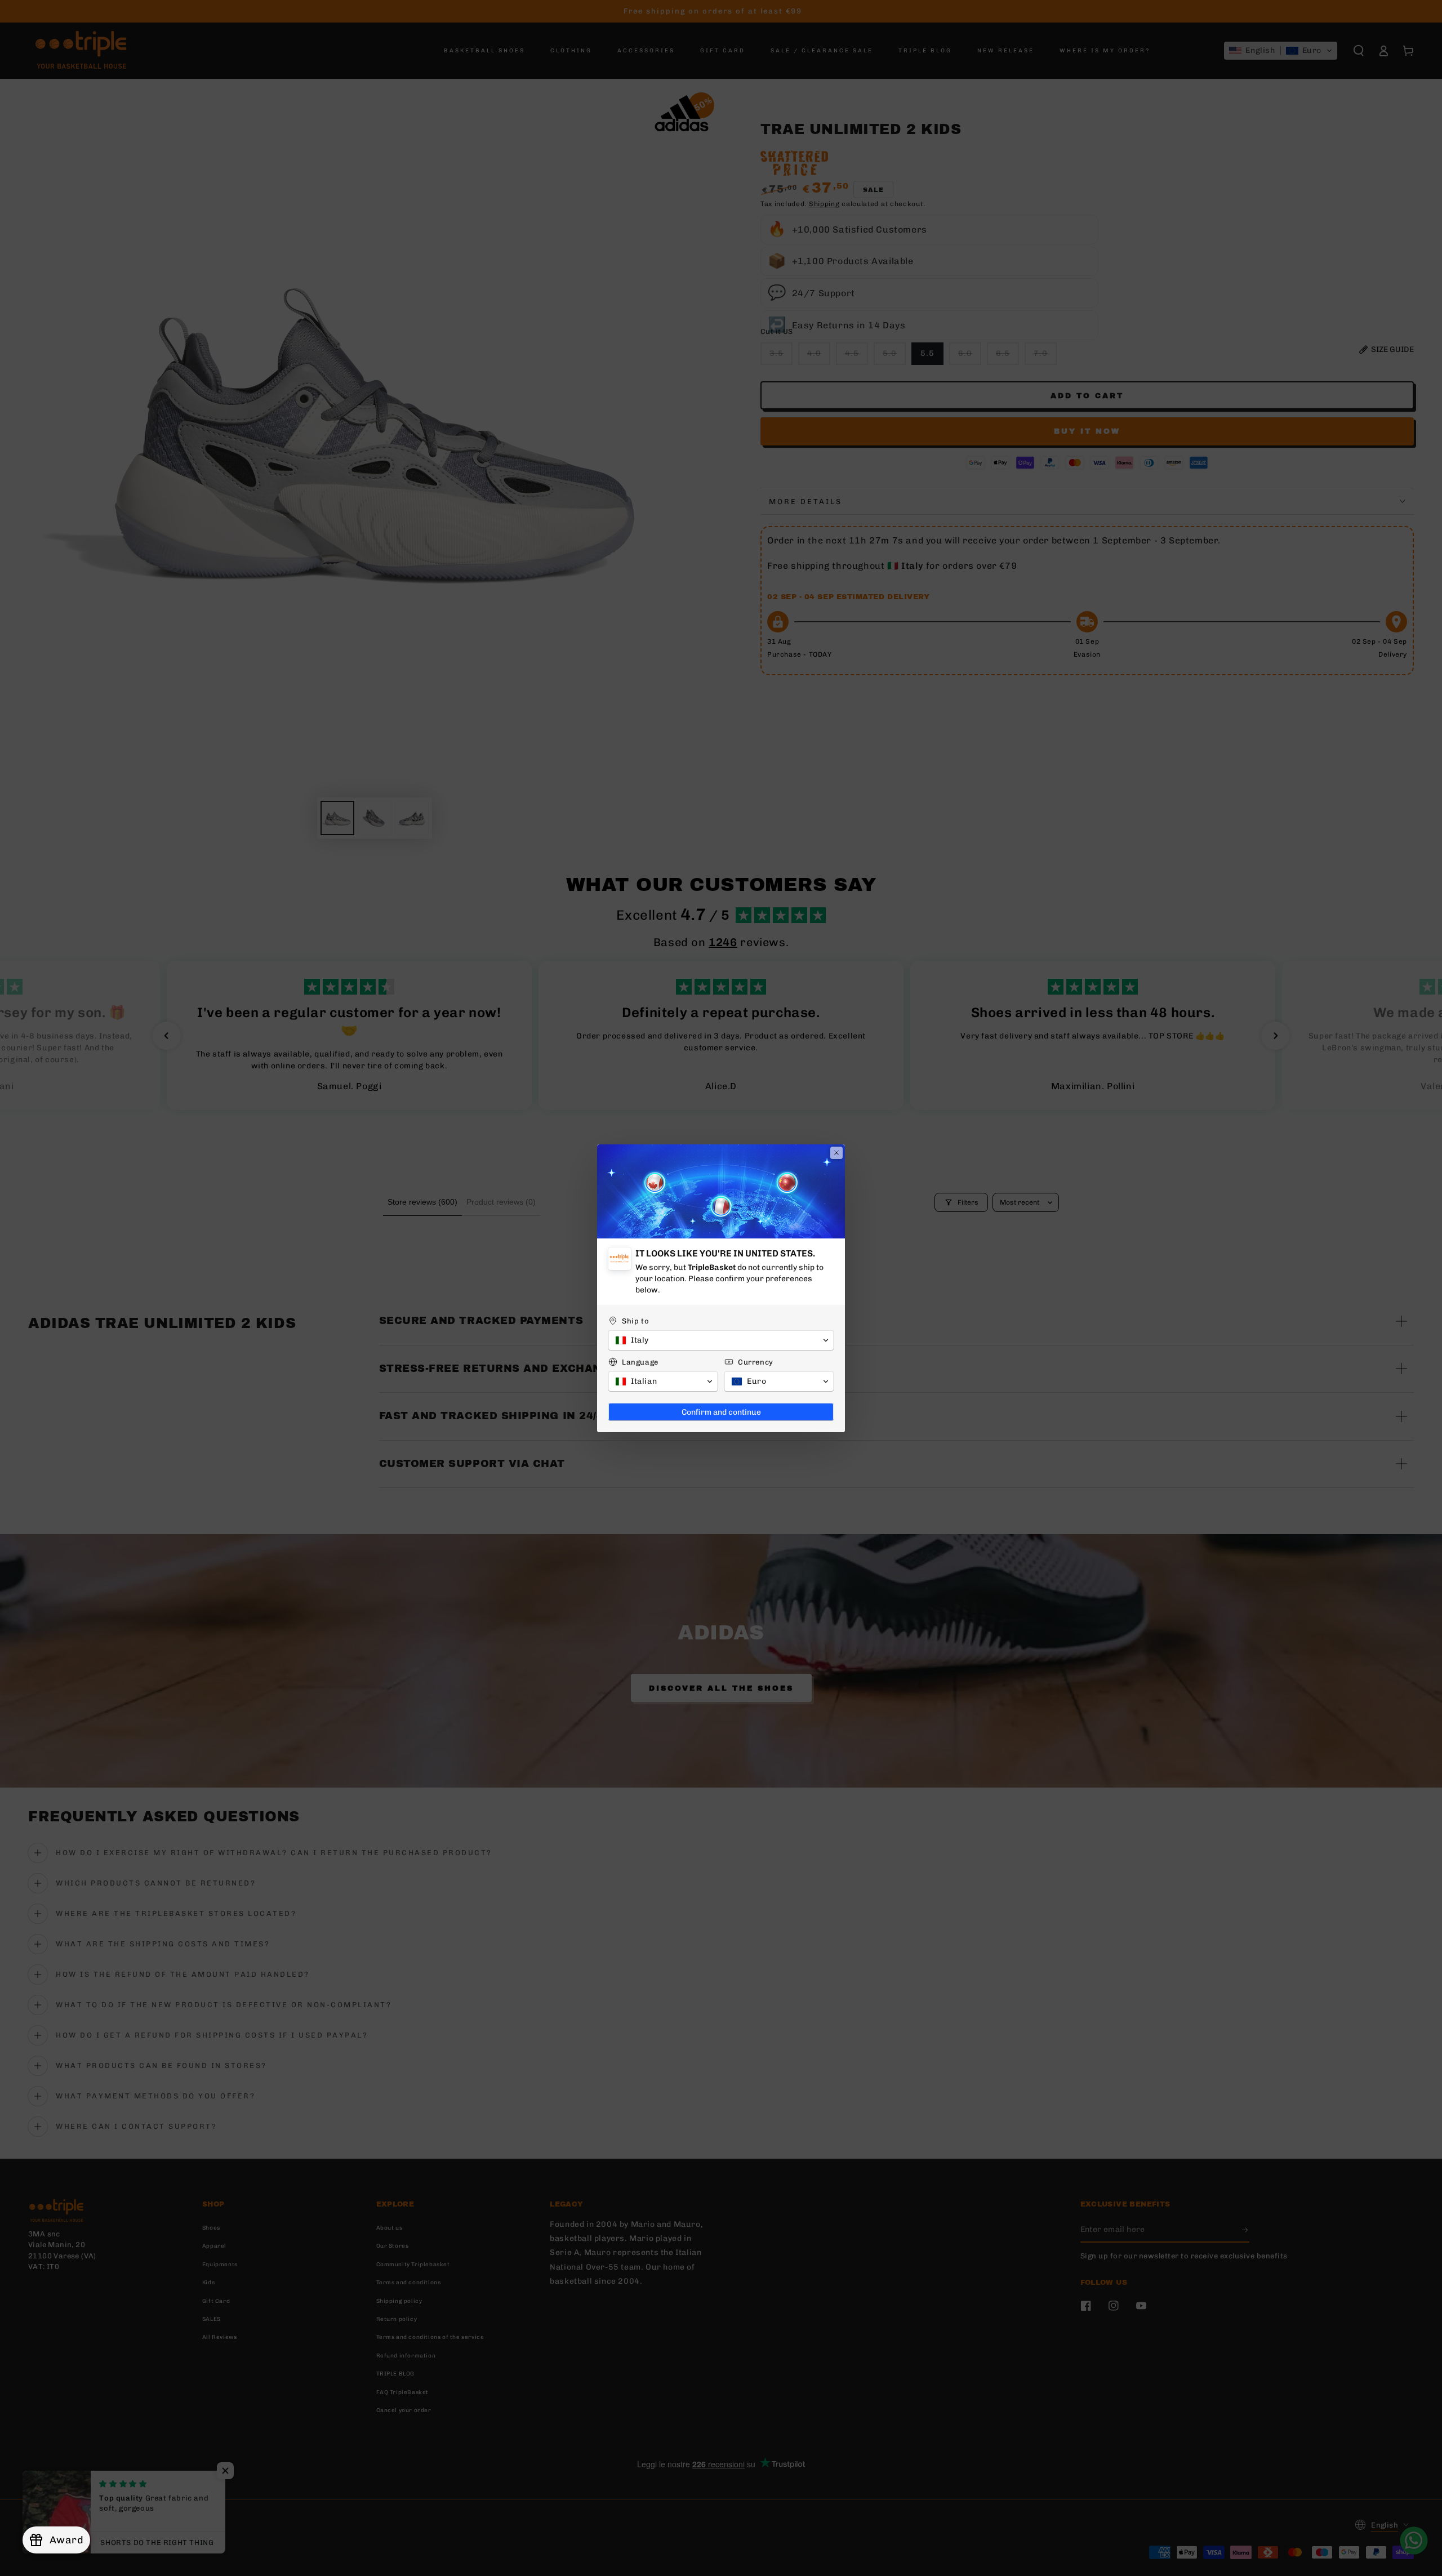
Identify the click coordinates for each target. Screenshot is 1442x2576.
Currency (756, 1362)
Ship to (635, 1321)
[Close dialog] (836, 1153)
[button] (721, 1340)
